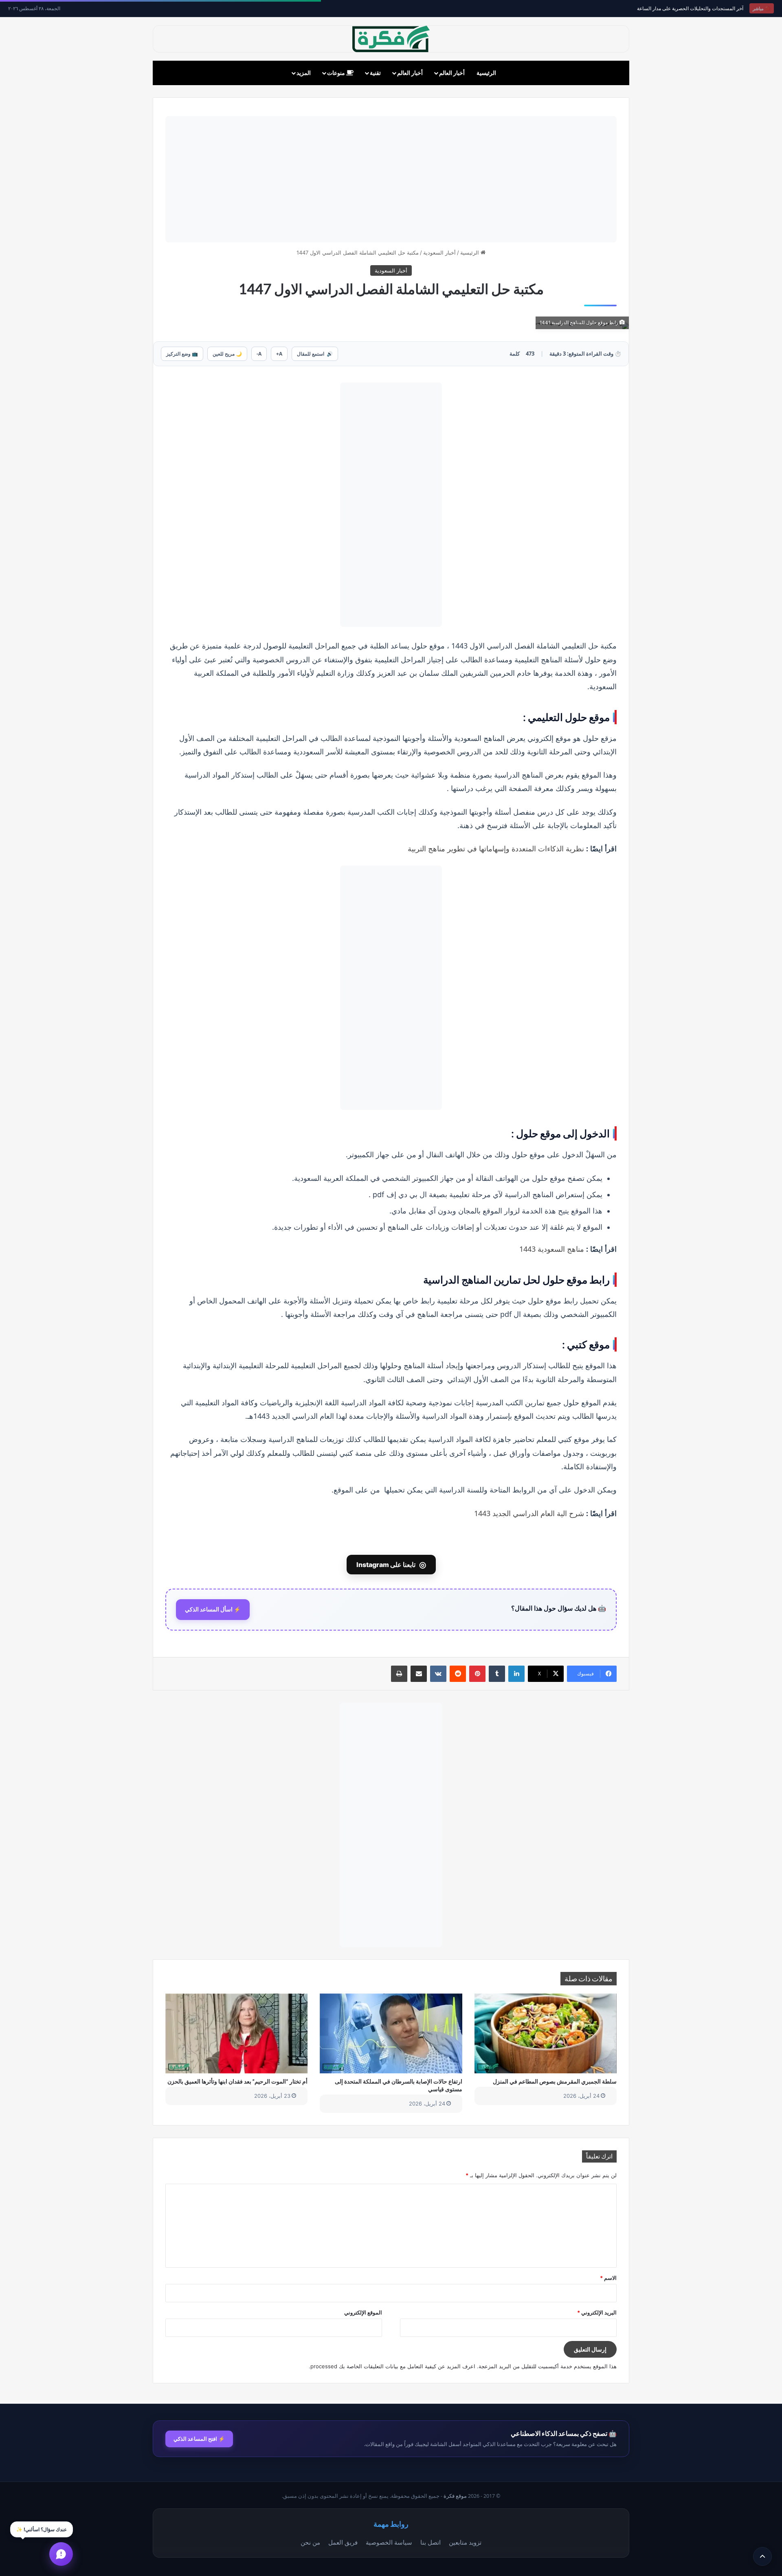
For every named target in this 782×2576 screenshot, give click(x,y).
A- (259, 354)
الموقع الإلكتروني (363, 2312)
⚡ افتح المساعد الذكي (199, 2439)
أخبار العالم (452, 73)
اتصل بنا (431, 2542)
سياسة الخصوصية (389, 2542)
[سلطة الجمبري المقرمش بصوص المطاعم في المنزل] (546, 2033)
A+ (279, 354)
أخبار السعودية (439, 253)
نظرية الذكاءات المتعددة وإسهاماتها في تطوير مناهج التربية (496, 848)
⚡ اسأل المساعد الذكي (213, 1609)
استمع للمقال (315, 354)
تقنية (375, 73)
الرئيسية (486, 73)
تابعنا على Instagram (391, 1565)
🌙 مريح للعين (227, 354)
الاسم (608, 2278)
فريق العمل (343, 2542)
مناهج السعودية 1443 (552, 1249)
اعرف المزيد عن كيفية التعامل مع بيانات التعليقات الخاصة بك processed (393, 2366)
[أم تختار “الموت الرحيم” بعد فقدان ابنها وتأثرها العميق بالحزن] (236, 2033)
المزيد (304, 73)
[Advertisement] (391, 179)
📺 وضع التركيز (182, 354)
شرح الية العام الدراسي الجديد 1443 (529, 1513)
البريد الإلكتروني (597, 2312)
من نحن (310, 2542)
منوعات (337, 73)
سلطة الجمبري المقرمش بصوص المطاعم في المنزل (555, 2081)
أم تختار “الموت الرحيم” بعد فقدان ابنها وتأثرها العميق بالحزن (237, 2081)
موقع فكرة (455, 2496)
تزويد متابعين (465, 2542)
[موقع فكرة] (391, 39)
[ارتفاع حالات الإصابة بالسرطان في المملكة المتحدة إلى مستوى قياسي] (391, 2033)
